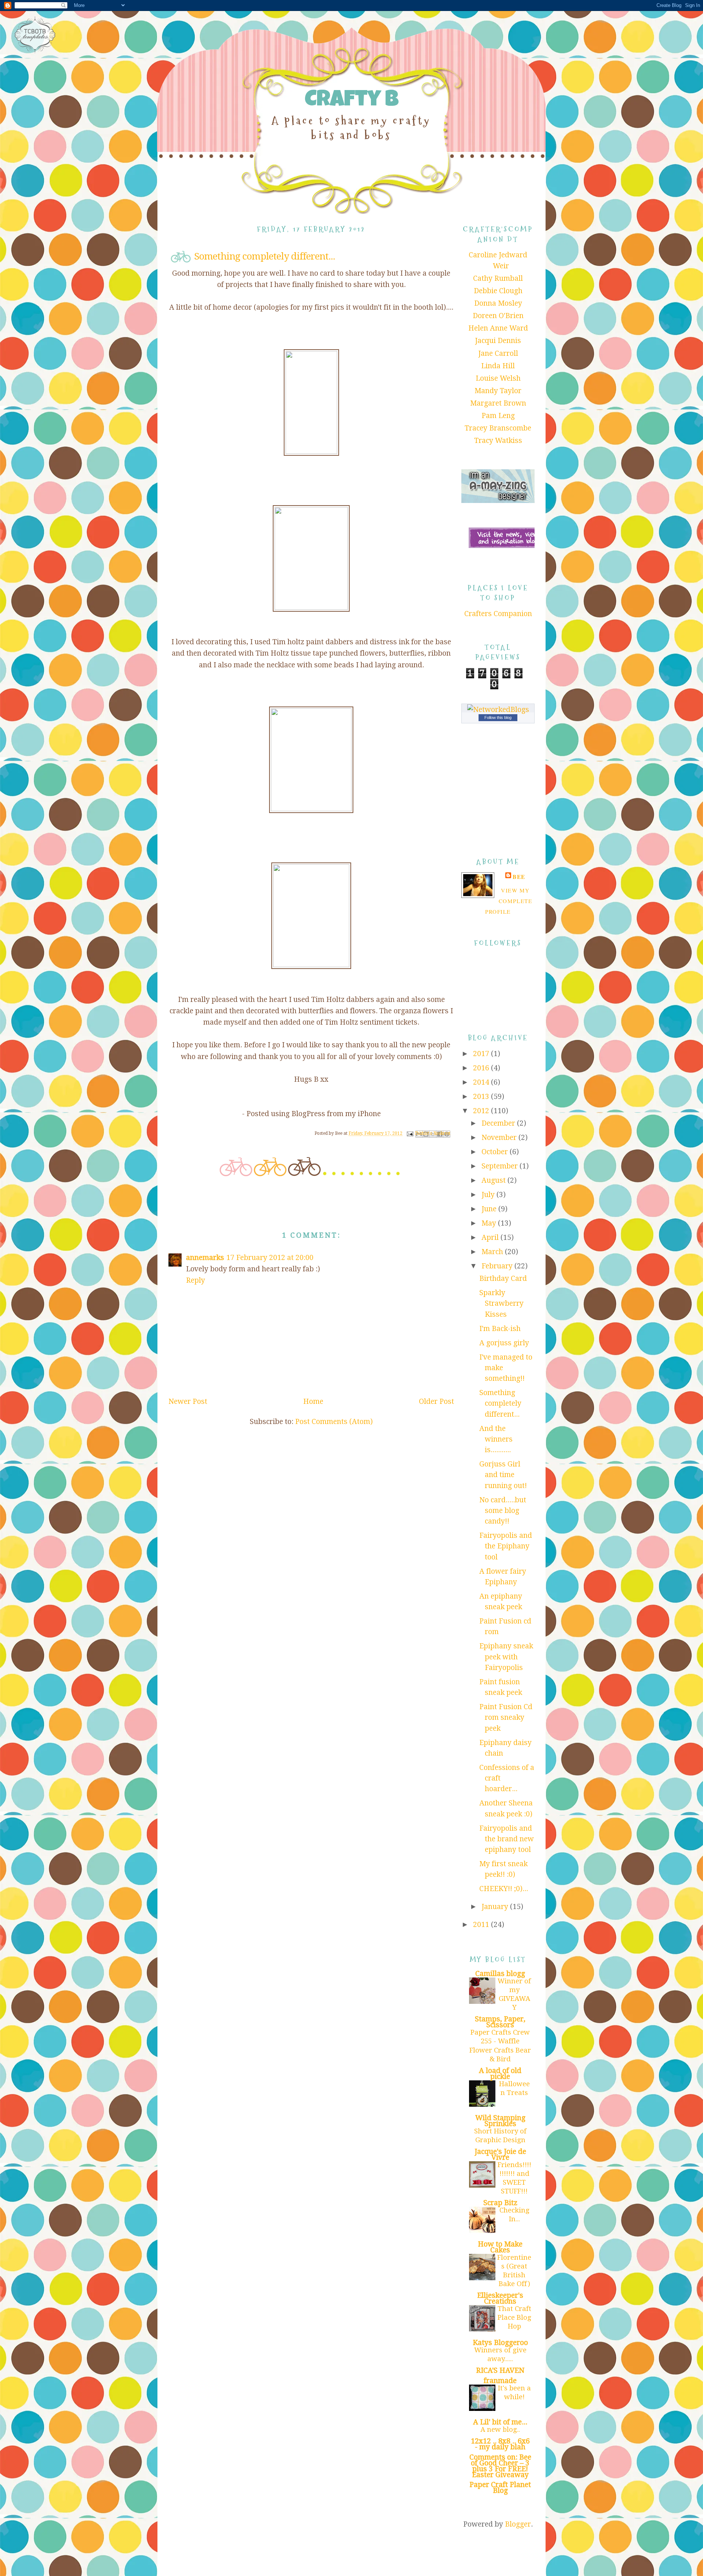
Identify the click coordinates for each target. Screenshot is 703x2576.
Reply (196, 1280)
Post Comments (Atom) (334, 1422)
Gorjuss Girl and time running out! (503, 1475)
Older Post (436, 1401)
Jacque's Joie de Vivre (500, 2154)
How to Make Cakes (500, 2247)
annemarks (205, 1258)
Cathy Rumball (498, 278)
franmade (500, 2381)
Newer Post (188, 1401)
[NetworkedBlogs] (498, 710)
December (499, 1123)
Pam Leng (498, 416)
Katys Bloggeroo (500, 2343)
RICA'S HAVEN (500, 2370)
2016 (482, 1068)
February (498, 1266)
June (490, 1209)
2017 (482, 1054)
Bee (519, 877)
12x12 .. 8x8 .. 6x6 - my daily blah (500, 2444)
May (490, 1223)
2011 (482, 1925)
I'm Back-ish (500, 1329)
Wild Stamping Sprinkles (500, 2121)
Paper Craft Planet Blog (500, 2488)
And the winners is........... (496, 1439)
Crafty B (351, 101)
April (491, 1237)
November (500, 1138)
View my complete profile (509, 901)
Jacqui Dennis (498, 341)
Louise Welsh (498, 378)
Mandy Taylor (498, 391)
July (489, 1195)
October (496, 1152)
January (496, 1907)
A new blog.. (500, 2429)
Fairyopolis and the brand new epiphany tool (507, 1839)
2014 (482, 1082)
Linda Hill (498, 366)
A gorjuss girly (504, 1343)
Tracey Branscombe (498, 428)
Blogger (518, 2524)
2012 (482, 1111)
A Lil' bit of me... (500, 2422)
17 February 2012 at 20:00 (270, 1258)
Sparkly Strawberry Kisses (501, 1304)
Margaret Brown (498, 403)
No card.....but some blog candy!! (503, 1511)
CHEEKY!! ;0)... (504, 1889)
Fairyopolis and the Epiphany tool (506, 1546)
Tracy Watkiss (498, 441)
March (493, 1252)
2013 (482, 1097)
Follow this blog (498, 717)
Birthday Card (503, 1278)
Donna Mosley (498, 303)
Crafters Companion (498, 614)
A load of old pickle (500, 2074)
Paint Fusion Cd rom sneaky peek (506, 1718)
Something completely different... (500, 1403)
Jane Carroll (498, 353)
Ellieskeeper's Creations (500, 2298)
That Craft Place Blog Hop (514, 2317)
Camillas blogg (500, 1974)
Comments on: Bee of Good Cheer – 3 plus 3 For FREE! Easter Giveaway (500, 2466)
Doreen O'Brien (498, 316)
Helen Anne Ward (498, 328)
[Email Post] (410, 1134)
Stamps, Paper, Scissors (500, 2022)
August (494, 1180)
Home (313, 1401)
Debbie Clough (498, 291)
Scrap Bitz (500, 2203)
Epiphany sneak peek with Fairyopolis (506, 1657)
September (501, 1166)
